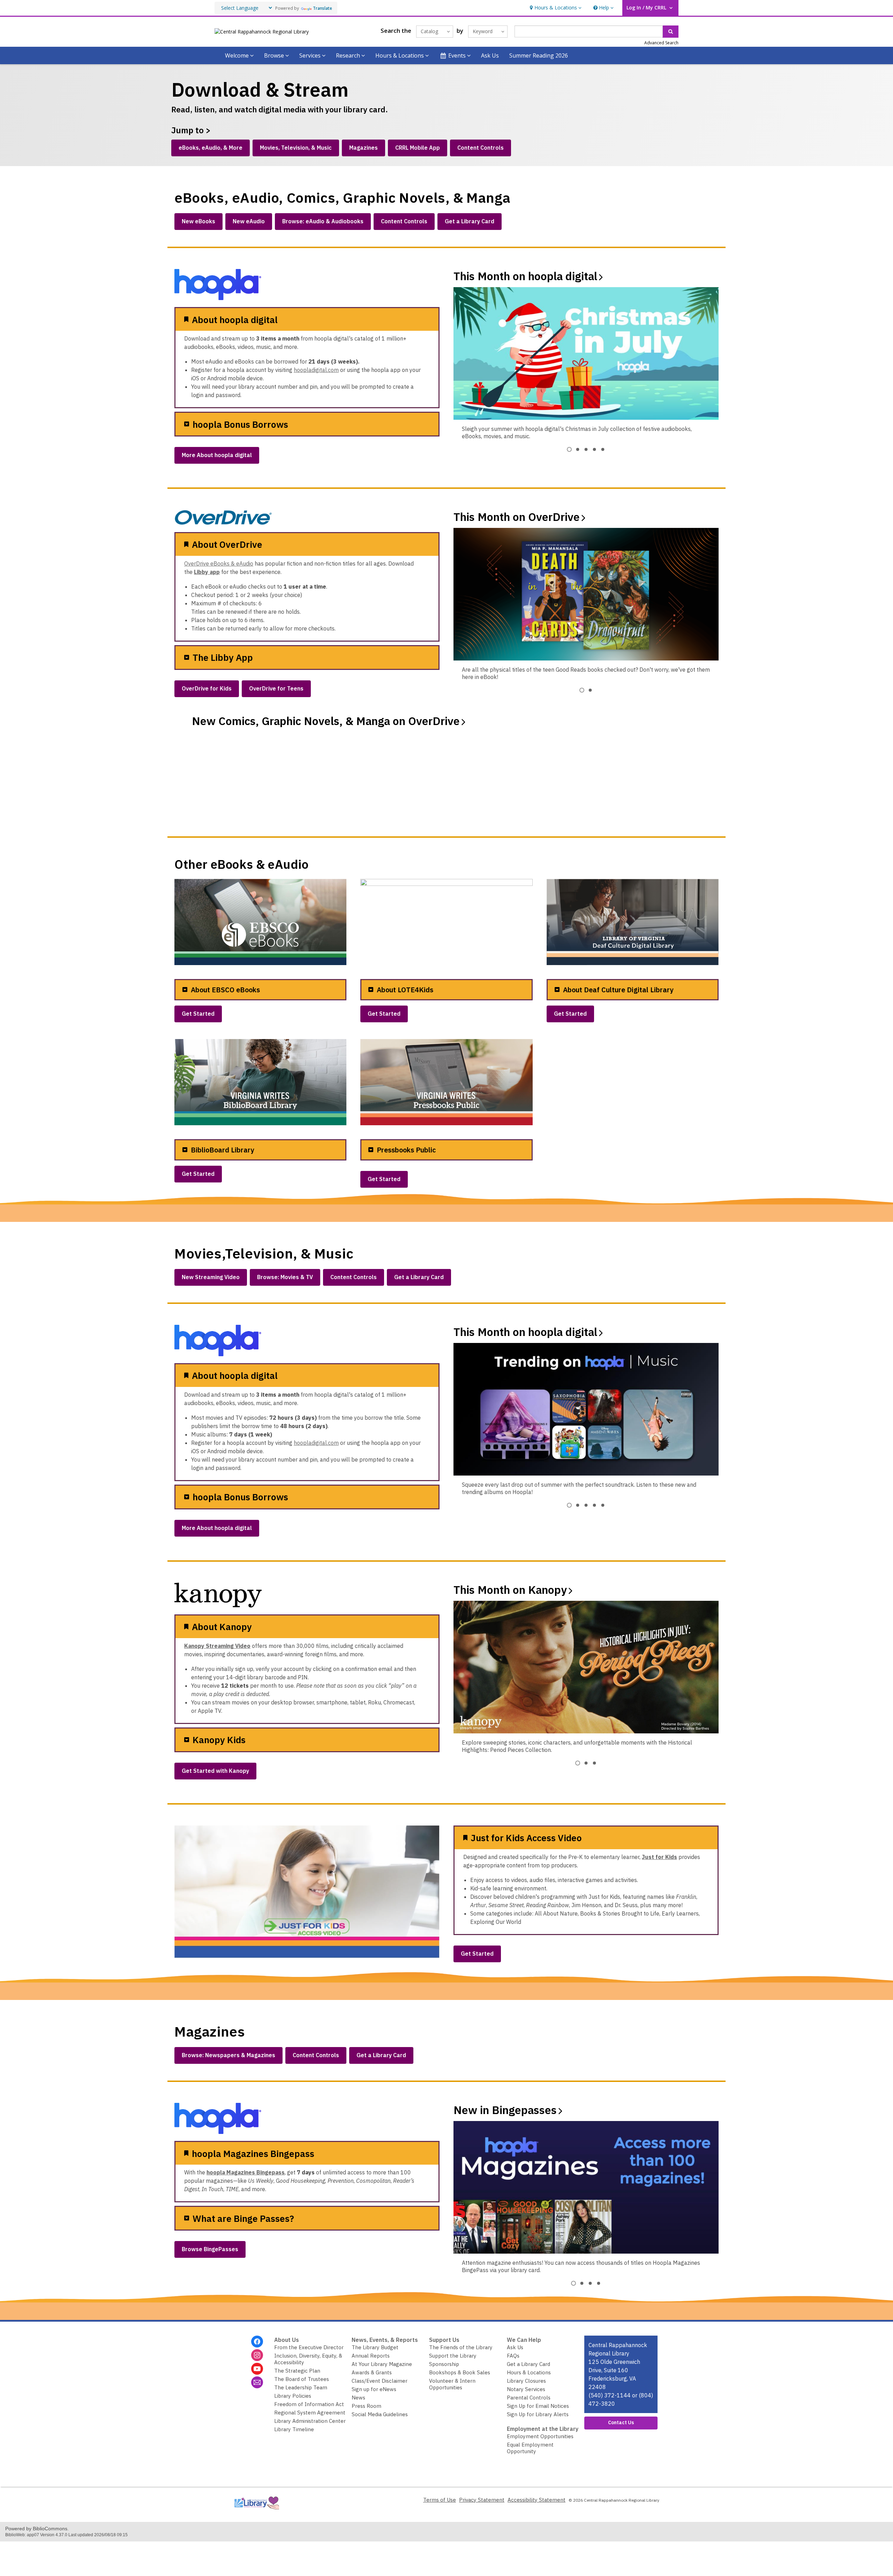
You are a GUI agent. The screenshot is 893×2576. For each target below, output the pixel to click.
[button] (555, 8)
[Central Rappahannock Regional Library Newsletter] (257, 2382)
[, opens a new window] (256, 2511)
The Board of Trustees (302, 2379)
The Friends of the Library (461, 2347)
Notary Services (526, 2389)
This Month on (517, 517)
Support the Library (453, 2356)
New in (505, 2110)
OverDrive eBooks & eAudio (219, 563)
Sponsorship (444, 2364)
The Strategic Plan (297, 2371)
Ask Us (490, 55)
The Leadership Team (301, 2387)
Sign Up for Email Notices (538, 2406)
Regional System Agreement (310, 2413)
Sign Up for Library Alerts (538, 2414)
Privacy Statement (482, 2500)
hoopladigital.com (316, 370)
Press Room (366, 2406)
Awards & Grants (372, 2372)
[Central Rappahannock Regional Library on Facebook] (257, 2342)
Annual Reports (371, 2356)
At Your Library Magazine (382, 2364)
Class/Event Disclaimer (380, 2381)
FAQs (513, 2356)
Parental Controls (529, 2398)
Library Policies (293, 2396)
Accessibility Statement (536, 2500)
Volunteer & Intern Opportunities (452, 2384)
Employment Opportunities (540, 2436)
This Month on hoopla (525, 276)
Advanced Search (661, 43)
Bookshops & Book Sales (460, 2372)
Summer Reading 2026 (539, 55)
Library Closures (526, 2381)
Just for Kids (659, 1857)
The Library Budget (375, 2347)
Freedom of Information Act (309, 2404)
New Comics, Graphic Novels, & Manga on (326, 721)
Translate (322, 8)
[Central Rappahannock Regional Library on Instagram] (257, 2355)
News (358, 2398)
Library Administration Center (310, 2421)
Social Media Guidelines (380, 2414)
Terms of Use (440, 2500)
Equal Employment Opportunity (530, 2448)
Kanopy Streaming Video (217, 1646)
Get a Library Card (528, 2364)
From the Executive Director (309, 2347)
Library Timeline (294, 2429)
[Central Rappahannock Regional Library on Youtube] (257, 2369)
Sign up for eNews (374, 2389)
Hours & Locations (529, 2372)
